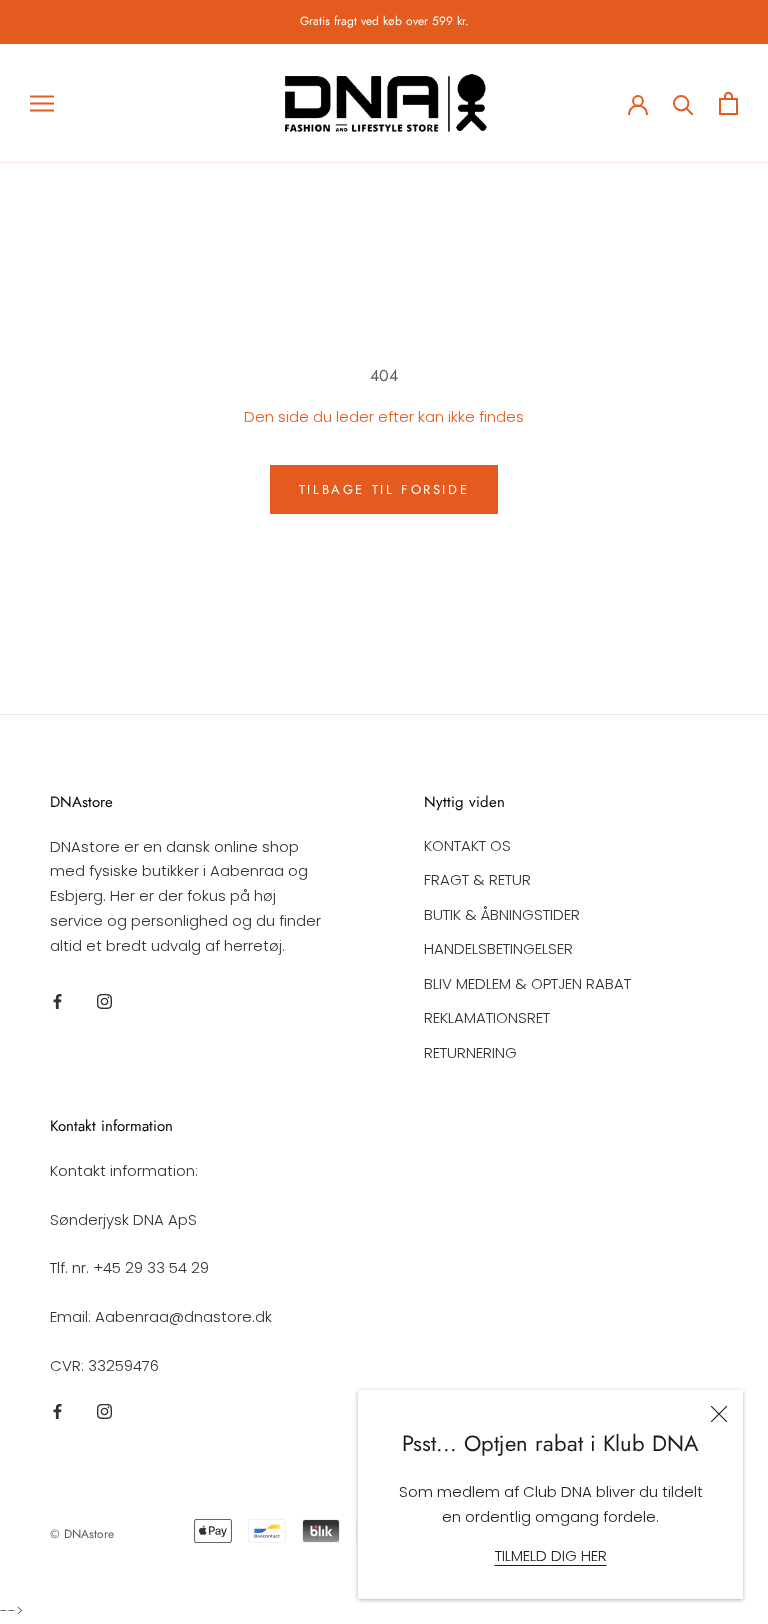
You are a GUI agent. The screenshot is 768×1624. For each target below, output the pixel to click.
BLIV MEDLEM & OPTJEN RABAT (527, 983)
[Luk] (719, 1414)
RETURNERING (470, 1052)
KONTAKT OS (467, 845)
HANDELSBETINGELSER (498, 948)
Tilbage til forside (384, 489)
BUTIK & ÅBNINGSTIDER (502, 914)
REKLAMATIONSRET (487, 1017)
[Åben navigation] (42, 103)
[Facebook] (57, 1000)
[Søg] (683, 103)
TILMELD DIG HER (551, 1555)
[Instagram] (104, 1000)
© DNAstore (82, 1534)
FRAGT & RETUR (477, 879)
